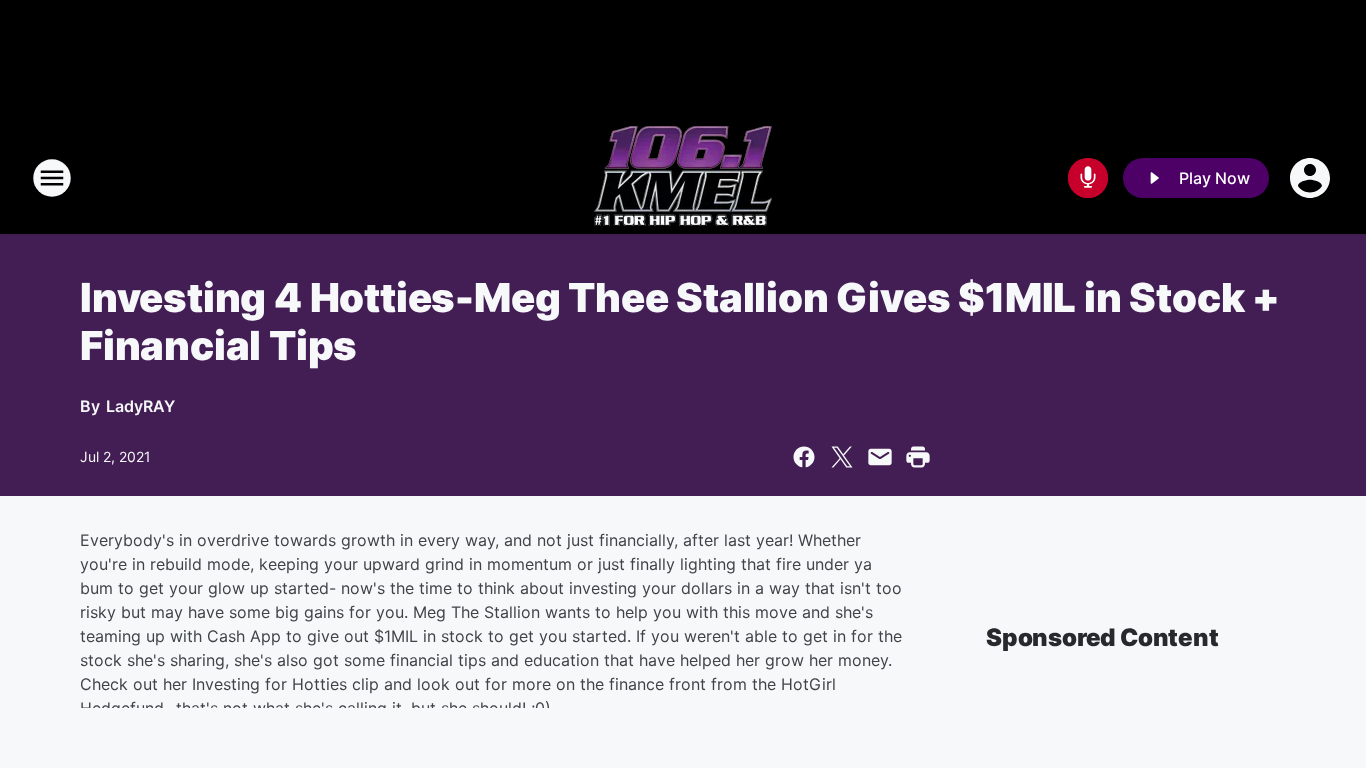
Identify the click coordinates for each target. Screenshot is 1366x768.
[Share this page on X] (842, 457)
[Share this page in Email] (880, 457)
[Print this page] (918, 457)
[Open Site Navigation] (52, 178)
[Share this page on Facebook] (804, 457)
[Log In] (1312, 178)
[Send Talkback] (1088, 178)
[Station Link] (683, 178)
